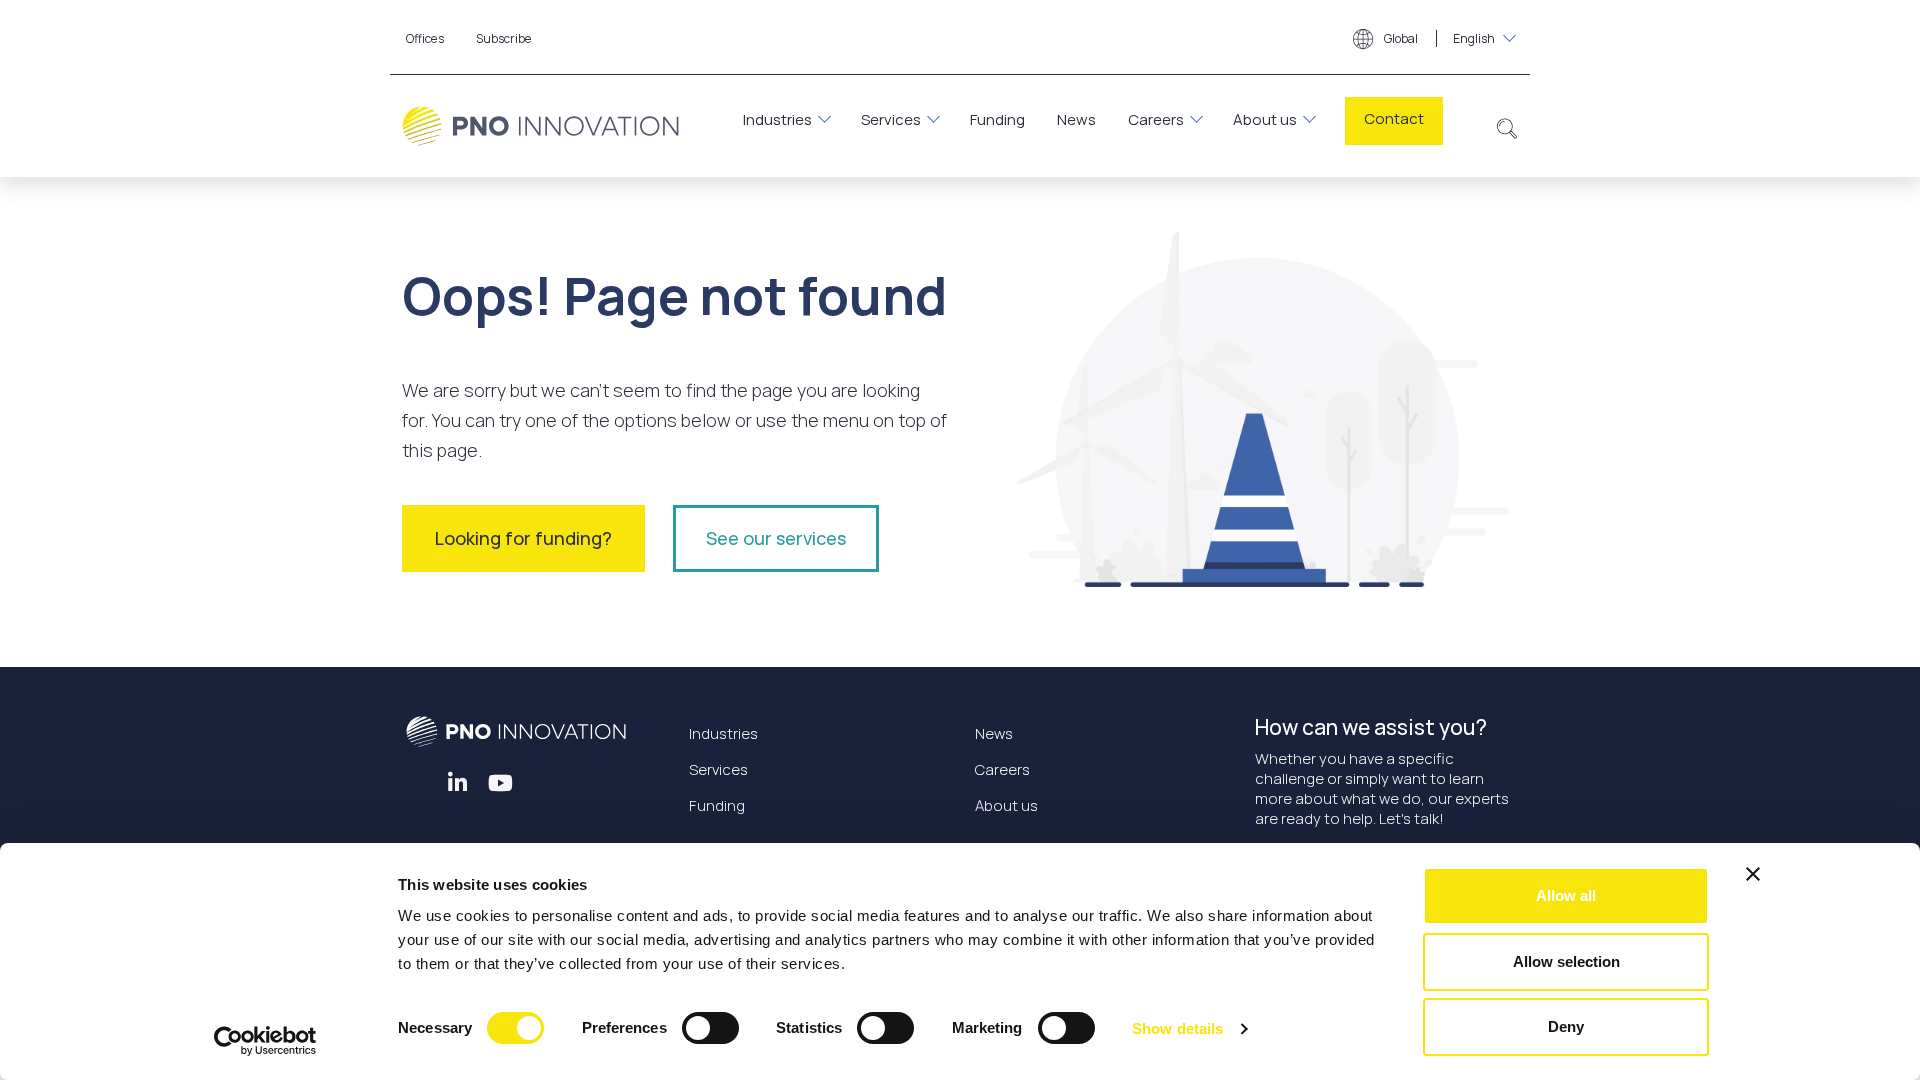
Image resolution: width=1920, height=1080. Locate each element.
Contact (1394, 118)
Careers (1156, 119)
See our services (776, 538)
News (1076, 119)
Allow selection (1566, 961)
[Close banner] (1753, 874)
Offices (425, 38)
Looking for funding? (523, 538)
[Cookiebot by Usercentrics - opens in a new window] (265, 1041)
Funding (997, 119)
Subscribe (504, 38)
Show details (1177, 1028)
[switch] (710, 1028)
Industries (777, 119)
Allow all (1566, 895)
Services (891, 119)
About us (1265, 119)
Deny (1566, 1026)
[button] (1507, 126)
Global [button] (1438, 38)
